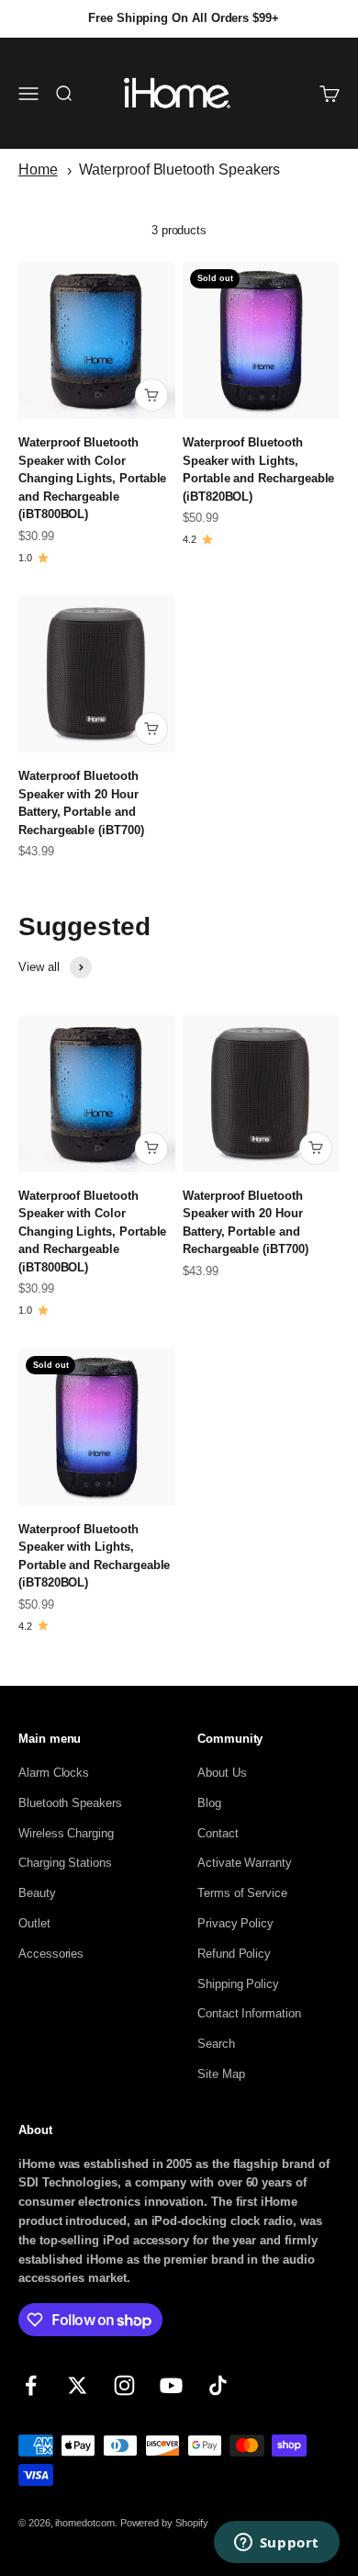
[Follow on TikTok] (218, 2385)
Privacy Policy (235, 1923)
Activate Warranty (245, 1863)
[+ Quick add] (151, 395)
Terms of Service (242, 1893)
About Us (222, 1773)
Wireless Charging (66, 1833)
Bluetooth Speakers (70, 1803)
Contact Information (249, 2013)
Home (38, 169)
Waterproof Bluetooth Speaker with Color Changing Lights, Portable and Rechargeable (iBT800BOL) (92, 478)
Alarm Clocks (54, 1773)
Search (216, 2044)
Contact (218, 1833)
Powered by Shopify (164, 2523)
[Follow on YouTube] (171, 2385)
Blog (209, 1803)
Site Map (221, 2074)
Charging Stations (65, 1863)
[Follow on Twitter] (78, 2385)
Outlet (34, 1923)
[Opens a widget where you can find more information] (276, 2544)
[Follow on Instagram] (124, 2385)
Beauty (37, 1893)
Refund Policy (234, 1954)
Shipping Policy (238, 1984)
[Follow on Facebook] (31, 2385)
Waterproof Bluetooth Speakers (179, 169)
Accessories (51, 1954)
